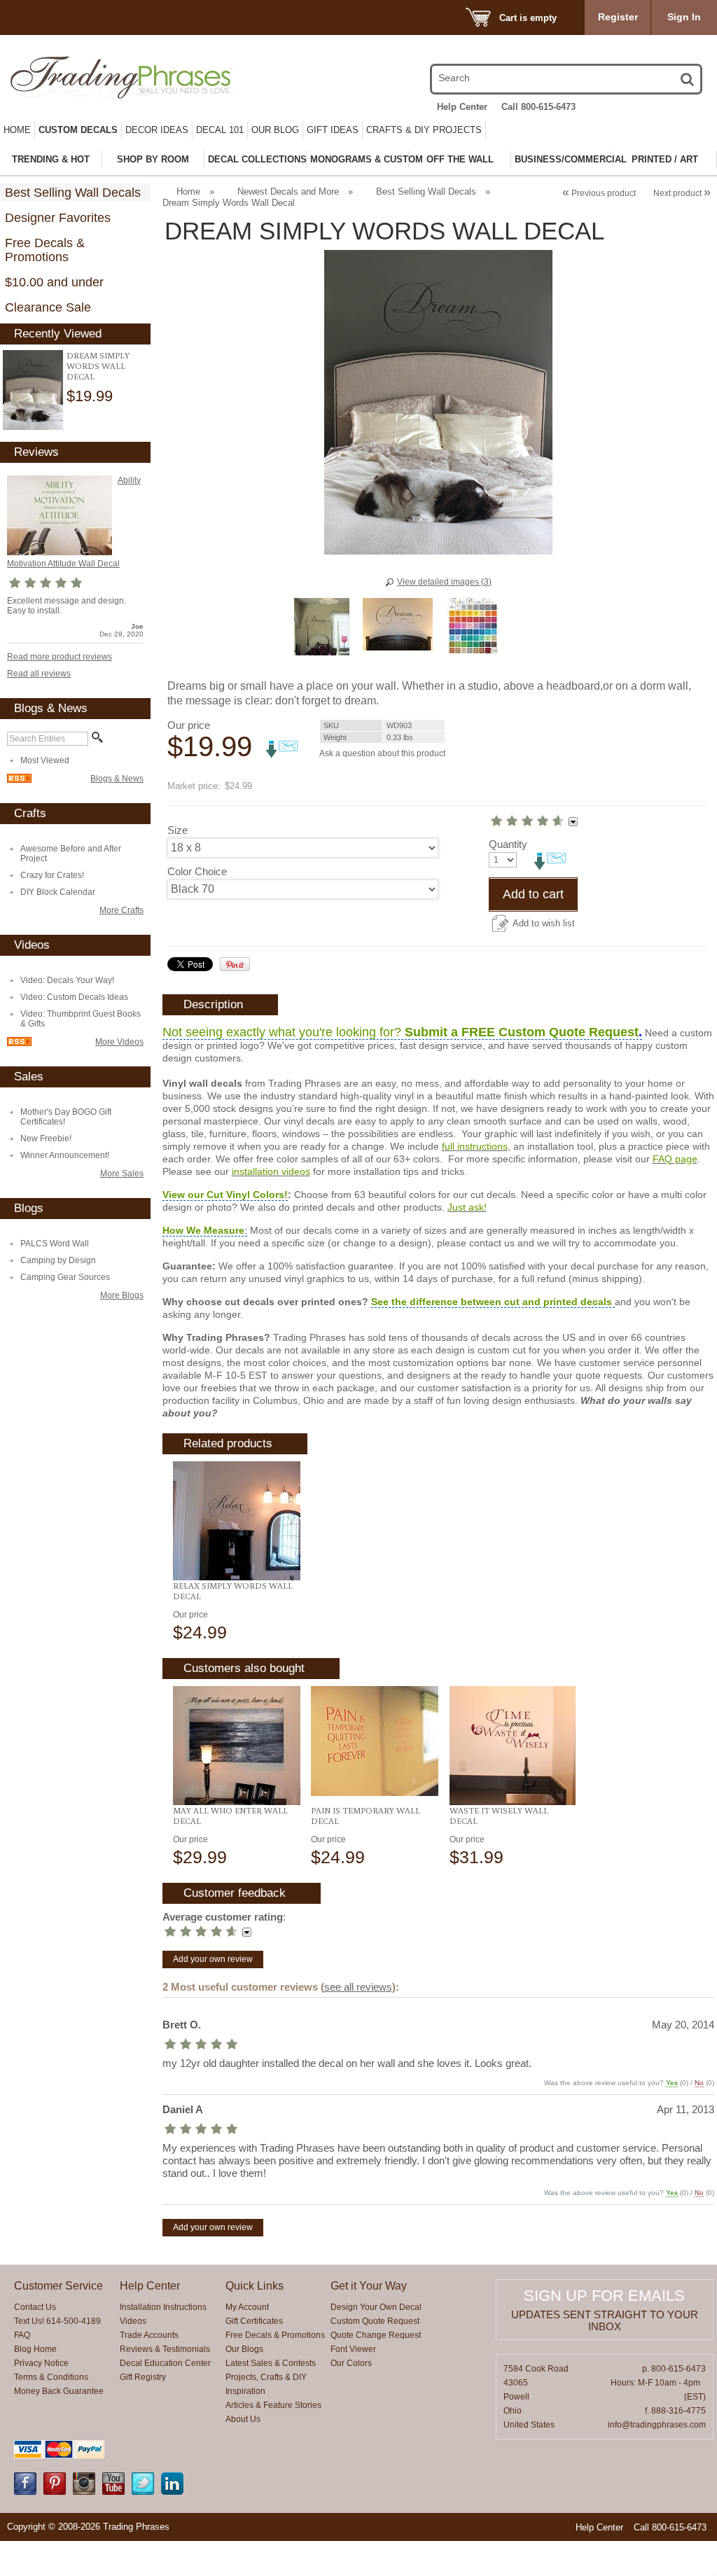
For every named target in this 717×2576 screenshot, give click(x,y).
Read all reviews (39, 674)
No (699, 2083)
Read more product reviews (60, 657)
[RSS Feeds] (19, 780)
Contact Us (35, 2307)
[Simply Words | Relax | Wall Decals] (236, 1521)
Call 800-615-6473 (538, 107)
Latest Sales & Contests (271, 2363)
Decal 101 (220, 130)
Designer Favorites (58, 218)
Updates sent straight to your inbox (605, 2320)
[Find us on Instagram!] (84, 2492)
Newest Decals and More (288, 192)
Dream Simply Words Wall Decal (98, 366)
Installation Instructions (163, 2307)
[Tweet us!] (143, 2492)
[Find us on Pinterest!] (55, 2492)
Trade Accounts (149, 2335)
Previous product (599, 193)
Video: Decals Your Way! (67, 980)
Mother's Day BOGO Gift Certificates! (66, 1117)
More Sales (122, 1174)
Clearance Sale (48, 307)
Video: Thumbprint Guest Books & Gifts (81, 1019)
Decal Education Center (165, 2363)
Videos (133, 2321)
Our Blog (275, 130)
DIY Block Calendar (58, 892)
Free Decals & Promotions (45, 250)
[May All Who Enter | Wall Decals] (236, 1746)
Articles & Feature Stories (273, 2405)
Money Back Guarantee (59, 2391)
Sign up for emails (604, 2296)
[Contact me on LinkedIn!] (172, 2492)
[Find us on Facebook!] (25, 2492)
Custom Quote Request (375, 2321)
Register (618, 17)
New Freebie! (46, 1139)
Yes (672, 2083)
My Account (247, 2307)
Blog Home (35, 2349)
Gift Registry (143, 2377)
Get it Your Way (369, 2286)
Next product (682, 193)
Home (17, 130)
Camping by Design (58, 1260)
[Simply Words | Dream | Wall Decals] (33, 390)
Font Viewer (353, 2349)
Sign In (684, 17)
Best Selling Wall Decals (73, 193)
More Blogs (122, 1295)
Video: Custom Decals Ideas (74, 997)
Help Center (462, 107)
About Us (243, 2419)
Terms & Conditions (51, 2377)
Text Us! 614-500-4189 (57, 2321)
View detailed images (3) (444, 582)
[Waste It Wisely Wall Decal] (513, 1746)
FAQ (22, 2335)
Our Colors (351, 2363)
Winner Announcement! (65, 1155)
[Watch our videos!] (113, 2492)
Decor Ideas (157, 130)
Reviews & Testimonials (165, 2349)
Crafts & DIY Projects (424, 130)
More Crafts (121, 910)
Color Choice (197, 871)
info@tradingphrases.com (657, 2425)
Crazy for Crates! (52, 875)
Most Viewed (45, 760)
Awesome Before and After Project (71, 854)
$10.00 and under (54, 282)
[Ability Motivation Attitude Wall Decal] (60, 552)
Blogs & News (117, 779)
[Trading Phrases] (113, 77)
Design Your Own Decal (376, 2307)
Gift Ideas (333, 130)
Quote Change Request (376, 2335)
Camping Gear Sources (65, 1277)
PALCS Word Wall (55, 1244)
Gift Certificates (254, 2321)
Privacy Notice (41, 2363)
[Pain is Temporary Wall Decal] (374, 1741)
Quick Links (255, 2286)
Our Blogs (244, 2349)
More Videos (119, 1042)
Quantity (508, 844)
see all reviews (358, 1987)
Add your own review (213, 1959)
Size (177, 830)
